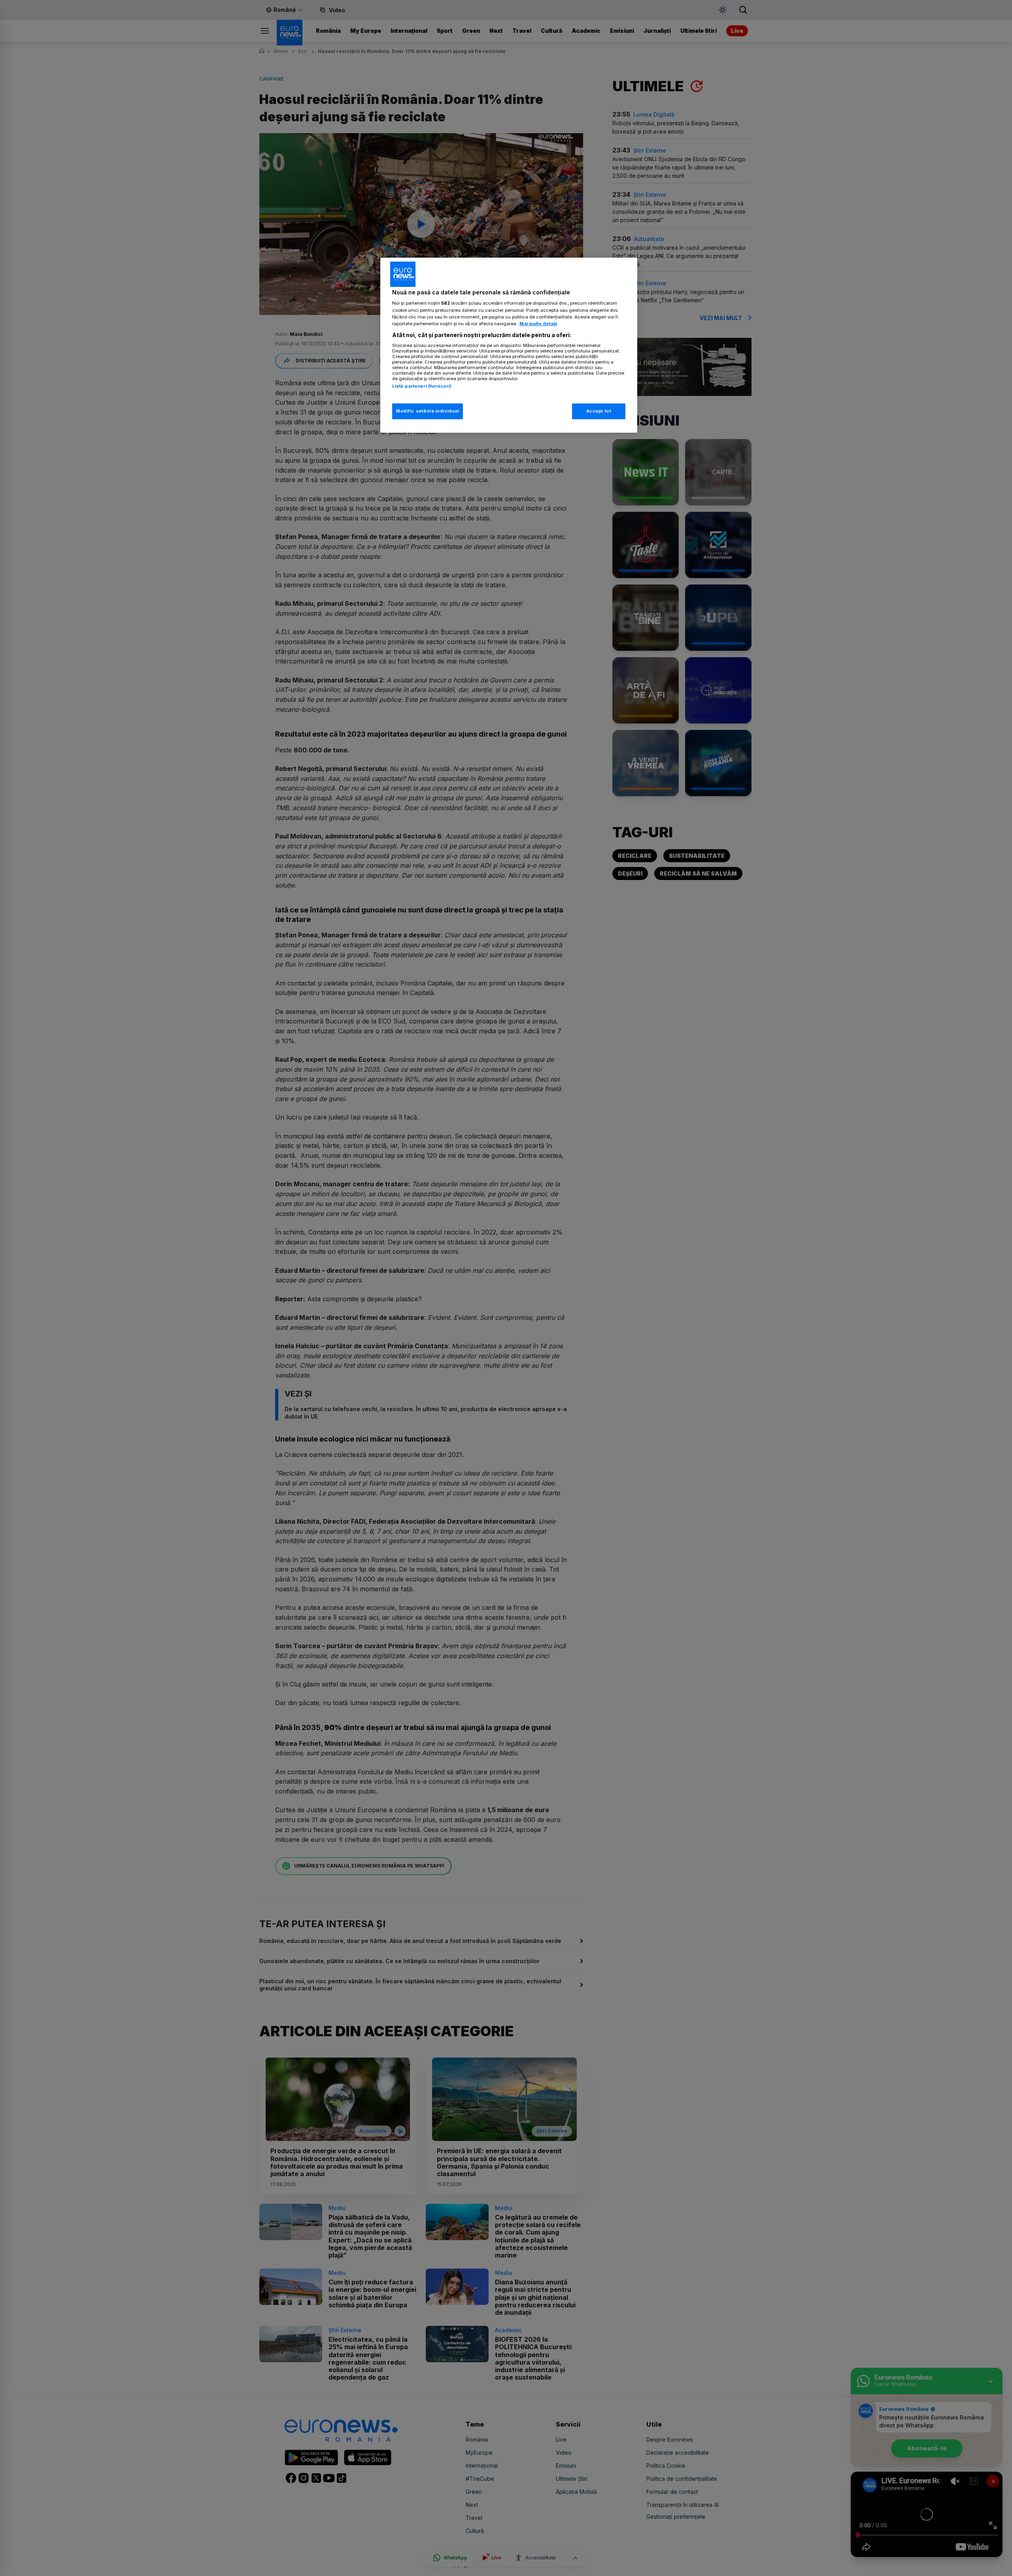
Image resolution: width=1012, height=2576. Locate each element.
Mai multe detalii (538, 324)
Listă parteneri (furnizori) (422, 386)
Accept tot (599, 411)
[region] (509, 345)
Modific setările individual (428, 411)
